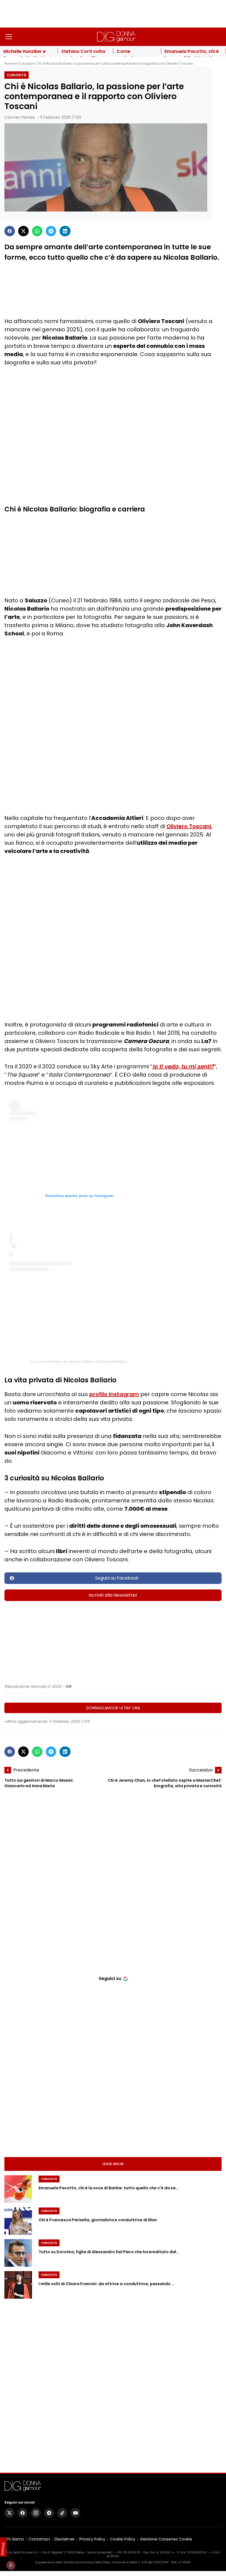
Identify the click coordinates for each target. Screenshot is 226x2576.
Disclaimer (65, 2539)
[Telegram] (51, 231)
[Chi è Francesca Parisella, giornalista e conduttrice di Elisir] (18, 2221)
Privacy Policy (92, 2539)
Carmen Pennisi (20, 117)
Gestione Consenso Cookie (166, 2539)
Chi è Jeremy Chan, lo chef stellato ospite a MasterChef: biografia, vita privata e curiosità (165, 1783)
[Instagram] (36, 2513)
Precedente (26, 1770)
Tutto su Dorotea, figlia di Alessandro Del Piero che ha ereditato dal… (109, 2252)
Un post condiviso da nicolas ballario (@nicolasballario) (79, 1361)
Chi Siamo (14, 2539)
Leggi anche (113, 2164)
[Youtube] (76, 2513)
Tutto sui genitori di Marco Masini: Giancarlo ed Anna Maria (39, 1783)
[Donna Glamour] (116, 37)
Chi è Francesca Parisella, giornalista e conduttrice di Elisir (98, 2220)
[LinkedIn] (65, 231)
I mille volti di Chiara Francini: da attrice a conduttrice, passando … (106, 2284)
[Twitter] (23, 231)
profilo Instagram (114, 1394)
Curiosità (25, 63)
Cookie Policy (123, 2539)
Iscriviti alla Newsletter (113, 1595)
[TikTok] (62, 2513)
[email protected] (100, 2552)
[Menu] (9, 37)
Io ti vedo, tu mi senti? (183, 1066)
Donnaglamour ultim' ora (113, 1708)
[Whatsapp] (37, 231)
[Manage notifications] (11, 2565)
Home (9, 63)
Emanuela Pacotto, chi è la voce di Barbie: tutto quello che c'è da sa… (108, 2188)
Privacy (3, 2549)
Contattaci (39, 2539)
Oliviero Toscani (189, 826)
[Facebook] (10, 231)
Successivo (201, 1770)
